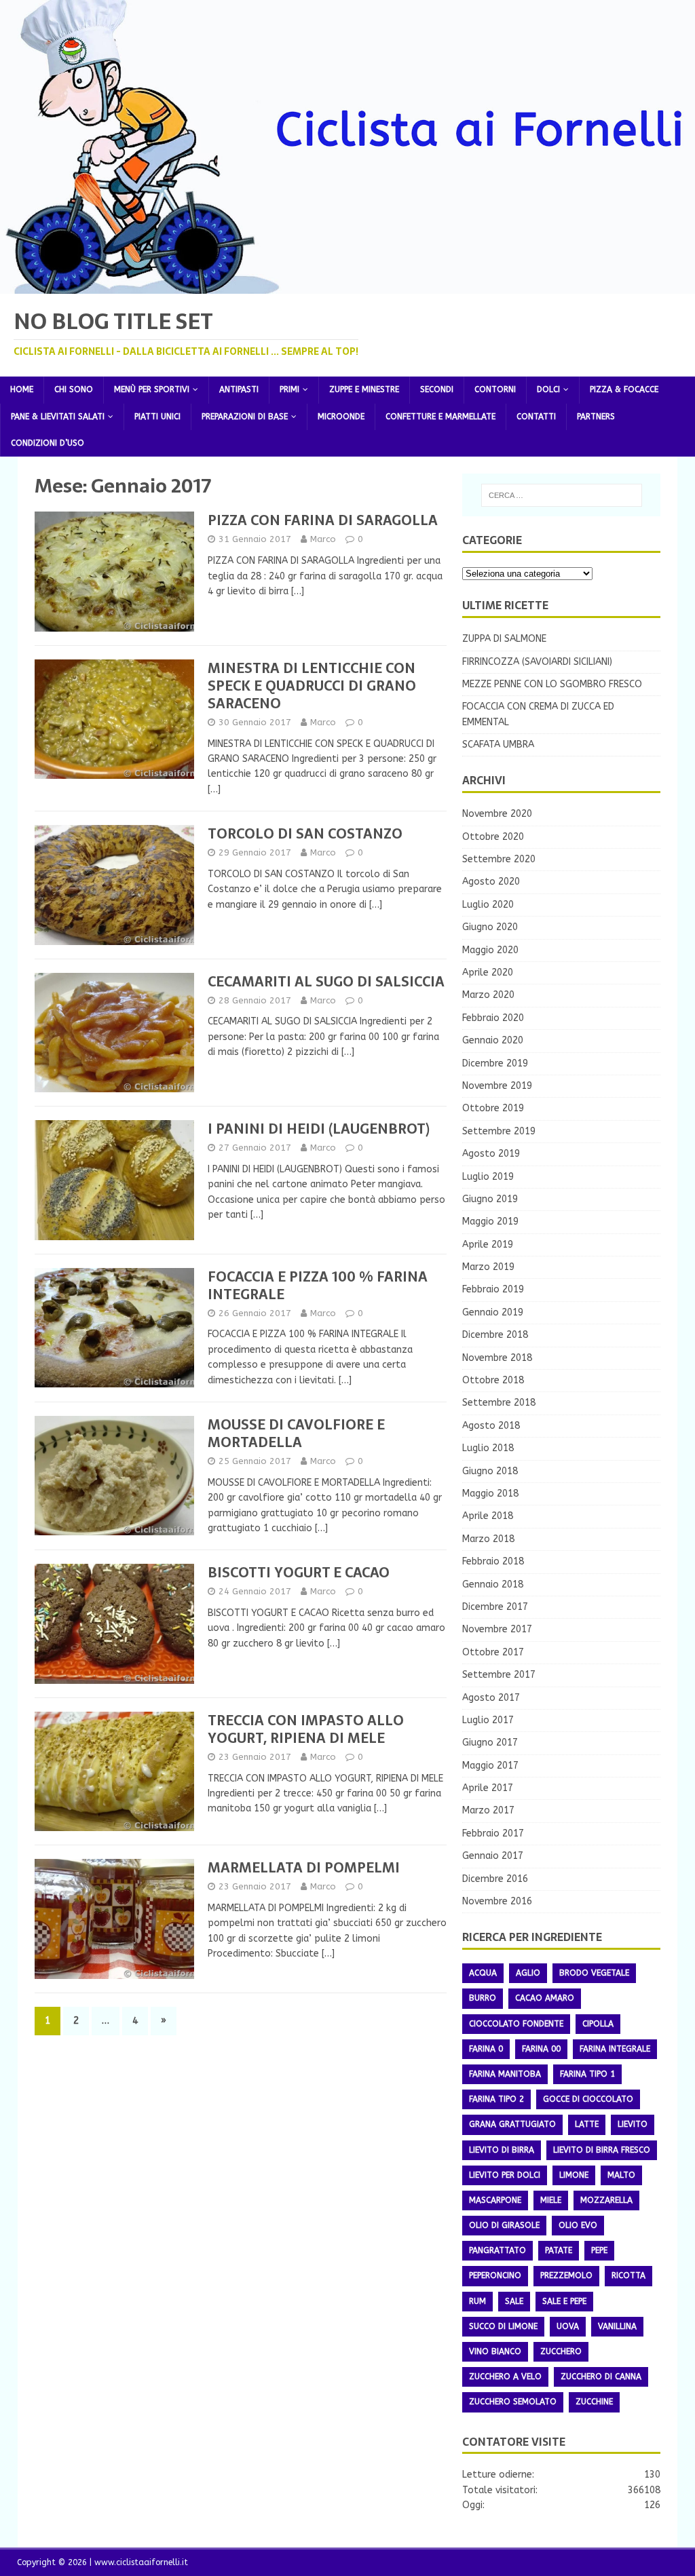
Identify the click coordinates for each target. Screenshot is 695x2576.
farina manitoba (505, 2074)
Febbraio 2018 (493, 1561)
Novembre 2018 (497, 1358)
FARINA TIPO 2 (496, 2099)
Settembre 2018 (499, 1403)
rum (477, 2301)
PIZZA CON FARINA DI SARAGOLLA (323, 520)
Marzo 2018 (488, 1539)
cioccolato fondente (516, 2024)
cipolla (598, 2024)
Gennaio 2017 (493, 1856)
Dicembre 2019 (495, 1063)
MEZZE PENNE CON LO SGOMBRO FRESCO (552, 684)
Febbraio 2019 (493, 1289)
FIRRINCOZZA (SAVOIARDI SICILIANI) (537, 662)
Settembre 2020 (499, 859)
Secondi (437, 389)
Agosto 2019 (491, 1154)
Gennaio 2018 (493, 1584)
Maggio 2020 (490, 950)
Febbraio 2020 (493, 1018)
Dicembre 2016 (495, 1879)
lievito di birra (502, 2150)
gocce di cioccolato (588, 2099)
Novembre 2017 (497, 1629)
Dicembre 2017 (495, 1607)
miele (551, 2200)
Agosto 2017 (491, 1698)
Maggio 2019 (490, 1222)
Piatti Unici (157, 417)
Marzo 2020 (488, 995)
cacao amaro (545, 1998)
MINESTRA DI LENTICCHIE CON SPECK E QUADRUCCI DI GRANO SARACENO (312, 686)
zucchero (561, 2351)
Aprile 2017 (488, 1788)
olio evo (578, 2225)
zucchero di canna (601, 2377)
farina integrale (615, 2049)
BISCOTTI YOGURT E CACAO (299, 1573)
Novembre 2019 (497, 1086)
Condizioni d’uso (48, 443)
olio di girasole (504, 2225)
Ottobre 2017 (493, 1652)
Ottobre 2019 (493, 1108)
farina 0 (486, 2049)
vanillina (617, 2326)
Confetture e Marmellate (440, 417)
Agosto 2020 (491, 882)
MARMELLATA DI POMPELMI (304, 1868)
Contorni (495, 389)
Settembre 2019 (499, 1131)
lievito (633, 2124)
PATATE (559, 2250)
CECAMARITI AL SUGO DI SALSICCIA (326, 982)
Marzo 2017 (488, 1810)
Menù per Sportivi (152, 389)
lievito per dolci (505, 2175)
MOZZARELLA (606, 2200)
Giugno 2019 (490, 1199)
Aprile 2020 (488, 973)
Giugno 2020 (490, 927)
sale (514, 2301)
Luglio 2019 (488, 1177)
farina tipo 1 (587, 2074)
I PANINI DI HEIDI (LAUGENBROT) (319, 1129)
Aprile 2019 (488, 1245)
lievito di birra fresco (602, 2150)
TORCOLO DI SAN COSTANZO (305, 834)
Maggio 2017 (490, 1766)
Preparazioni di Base (245, 417)
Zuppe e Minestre (364, 389)
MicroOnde (341, 417)
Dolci (548, 389)
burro (483, 1998)
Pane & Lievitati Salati (58, 417)
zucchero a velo (505, 2377)
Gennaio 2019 (493, 1312)
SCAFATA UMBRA (498, 745)
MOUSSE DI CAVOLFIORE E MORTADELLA (296, 1434)
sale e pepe (564, 2301)
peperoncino (495, 2275)
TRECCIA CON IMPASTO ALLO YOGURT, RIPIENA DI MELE (306, 1729)
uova (568, 2326)
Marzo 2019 (488, 1267)
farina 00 (541, 2049)
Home (22, 389)
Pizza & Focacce (624, 389)
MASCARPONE (495, 2200)
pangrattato (497, 2250)
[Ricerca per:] (562, 495)
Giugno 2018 (490, 1471)
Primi (289, 389)
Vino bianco (495, 2351)
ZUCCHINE (594, 2402)
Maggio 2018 (490, 1494)
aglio (528, 1973)
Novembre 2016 (497, 1901)
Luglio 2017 (488, 1720)
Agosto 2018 (491, 1426)
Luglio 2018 (488, 1448)
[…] (298, 591)
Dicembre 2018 (495, 1335)
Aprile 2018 (488, 1516)
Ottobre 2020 (493, 837)
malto (621, 2175)
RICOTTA (628, 2275)
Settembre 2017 (499, 1675)
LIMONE (574, 2175)
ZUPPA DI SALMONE (504, 639)
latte (587, 2124)
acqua (483, 1973)
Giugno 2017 (490, 1743)
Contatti (536, 417)
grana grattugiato (512, 2124)
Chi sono (74, 389)
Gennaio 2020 (493, 1040)
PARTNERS (596, 417)
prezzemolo (566, 2275)
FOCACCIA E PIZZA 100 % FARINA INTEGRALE (318, 1286)
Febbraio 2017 (493, 1833)
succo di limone (503, 2326)
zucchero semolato (513, 2402)
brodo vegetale (594, 1973)
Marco (323, 539)
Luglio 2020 (488, 905)
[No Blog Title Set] (347, 286)
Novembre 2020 (497, 814)
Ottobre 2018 (493, 1380)
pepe (599, 2250)
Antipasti (239, 389)
